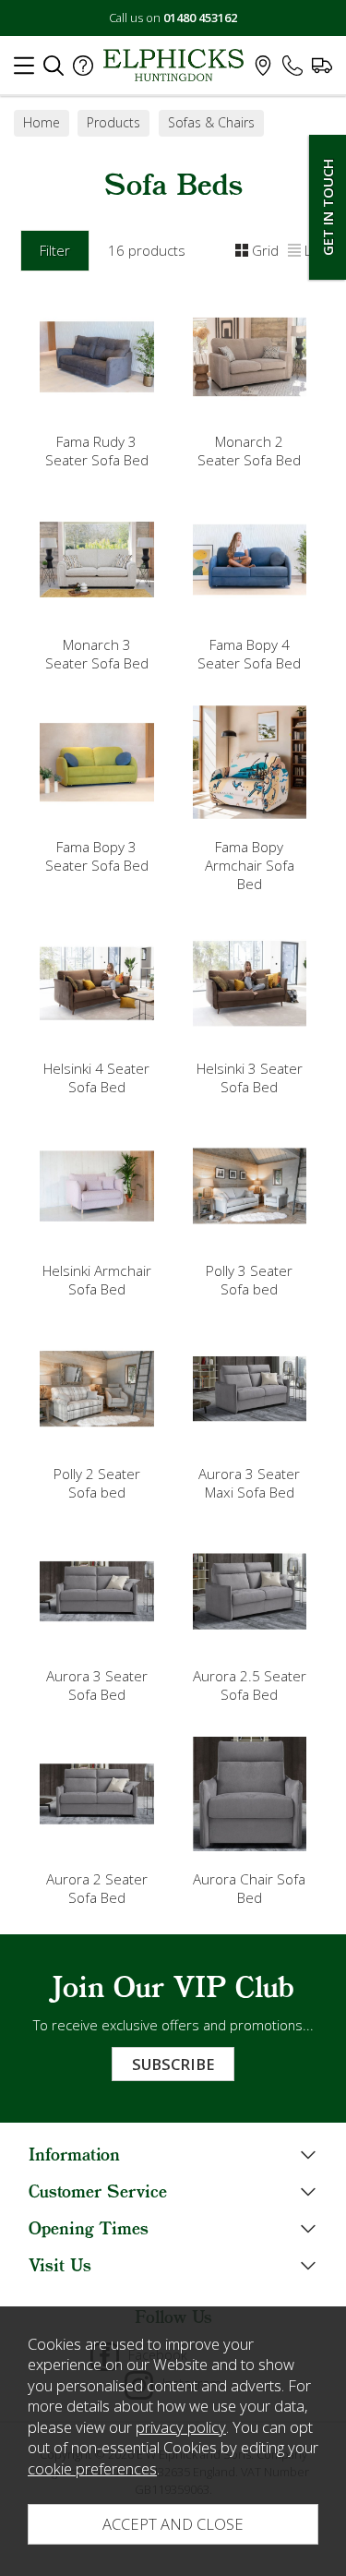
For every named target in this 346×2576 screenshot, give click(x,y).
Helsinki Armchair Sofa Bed (97, 1280)
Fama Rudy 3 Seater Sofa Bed (97, 451)
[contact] (292, 70)
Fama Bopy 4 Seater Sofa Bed (249, 654)
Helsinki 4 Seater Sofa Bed (96, 1077)
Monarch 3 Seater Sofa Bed (97, 654)
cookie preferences (92, 2468)
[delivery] (322, 70)
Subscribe (173, 2064)
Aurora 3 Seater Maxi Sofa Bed (249, 1483)
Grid (265, 250)
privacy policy (181, 2427)
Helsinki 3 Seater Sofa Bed (250, 1077)
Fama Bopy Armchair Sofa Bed (250, 865)
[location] (263, 70)
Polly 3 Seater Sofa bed (249, 1280)
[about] (83, 70)
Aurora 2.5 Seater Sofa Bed (250, 1685)
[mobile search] (54, 70)
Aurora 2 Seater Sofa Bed (97, 1888)
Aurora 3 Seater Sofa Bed (97, 1685)
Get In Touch (328, 207)
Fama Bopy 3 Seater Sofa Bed (97, 856)
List (315, 250)
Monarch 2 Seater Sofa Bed (249, 451)
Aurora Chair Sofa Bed (249, 1888)
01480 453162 (200, 18)
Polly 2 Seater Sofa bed (97, 1483)
